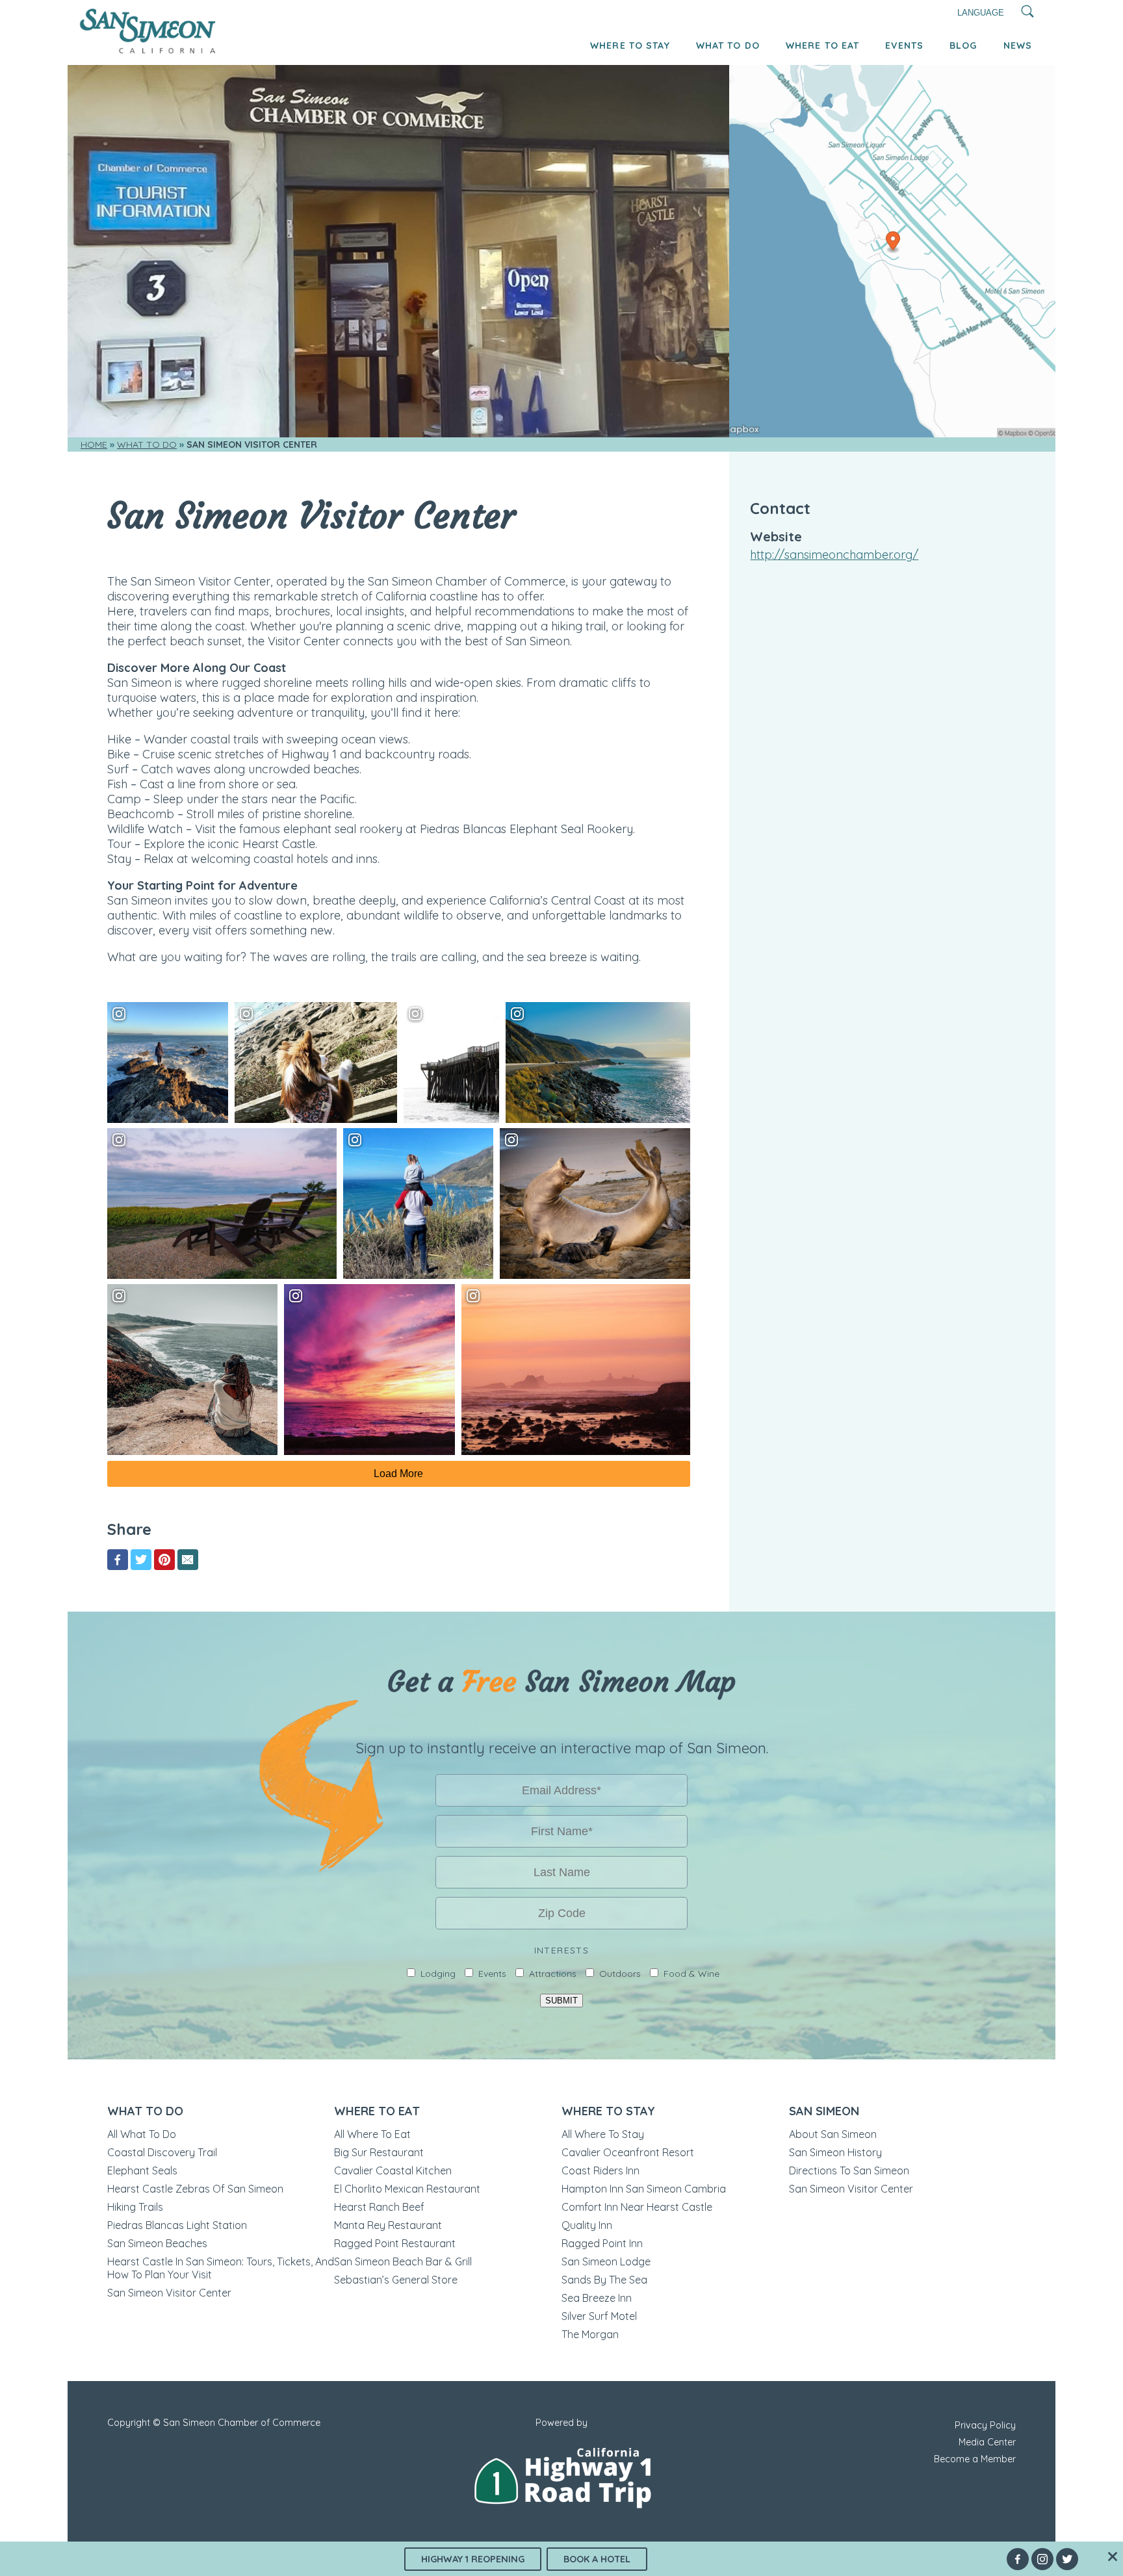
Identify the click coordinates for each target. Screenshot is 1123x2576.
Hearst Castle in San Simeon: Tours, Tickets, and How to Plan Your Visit (221, 2268)
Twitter (1067, 2559)
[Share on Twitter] (141, 1560)
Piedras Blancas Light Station (177, 2225)
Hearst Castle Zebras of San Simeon (195, 2189)
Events (904, 45)
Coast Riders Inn (600, 2170)
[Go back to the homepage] (148, 50)
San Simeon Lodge (606, 2261)
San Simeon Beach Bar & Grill (403, 2261)
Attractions (553, 1974)
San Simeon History (835, 2152)
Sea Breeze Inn (597, 2298)
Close (1113, 2557)
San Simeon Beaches (157, 2243)
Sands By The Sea (604, 2280)
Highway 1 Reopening (473, 2559)
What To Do (728, 45)
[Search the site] (1028, 13)
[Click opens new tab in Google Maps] (892, 251)
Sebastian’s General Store (396, 2280)
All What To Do (142, 2134)
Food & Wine (691, 1974)
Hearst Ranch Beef (379, 2207)
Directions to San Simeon (849, 2170)
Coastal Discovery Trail (162, 2152)
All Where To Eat (372, 2134)
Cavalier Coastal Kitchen (393, 2170)
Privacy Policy (985, 2425)
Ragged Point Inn (602, 2243)
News (1018, 45)
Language (981, 13)
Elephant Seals (142, 2170)
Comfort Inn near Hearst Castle (637, 2207)
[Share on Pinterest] (164, 1560)
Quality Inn (587, 2225)
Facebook (1018, 2559)
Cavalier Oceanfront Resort (628, 2152)
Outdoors (620, 1974)
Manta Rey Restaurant (388, 2225)
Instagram (1042, 2559)
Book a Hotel (597, 2559)
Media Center (987, 2442)
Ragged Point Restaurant (395, 2243)
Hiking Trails (135, 2207)
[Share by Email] (188, 1560)
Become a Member (975, 2459)
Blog (963, 45)
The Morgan (590, 2334)
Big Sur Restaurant (379, 2152)
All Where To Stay (603, 2134)
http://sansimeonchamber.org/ (834, 555)
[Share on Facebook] (118, 1560)
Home (94, 444)
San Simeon (824, 2111)
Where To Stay (630, 45)
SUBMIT (561, 2001)
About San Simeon (833, 2134)
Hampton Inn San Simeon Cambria (644, 2189)
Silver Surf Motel (599, 2316)
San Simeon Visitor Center (169, 2293)
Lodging (438, 1974)
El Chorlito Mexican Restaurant (407, 2189)
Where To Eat (822, 45)
